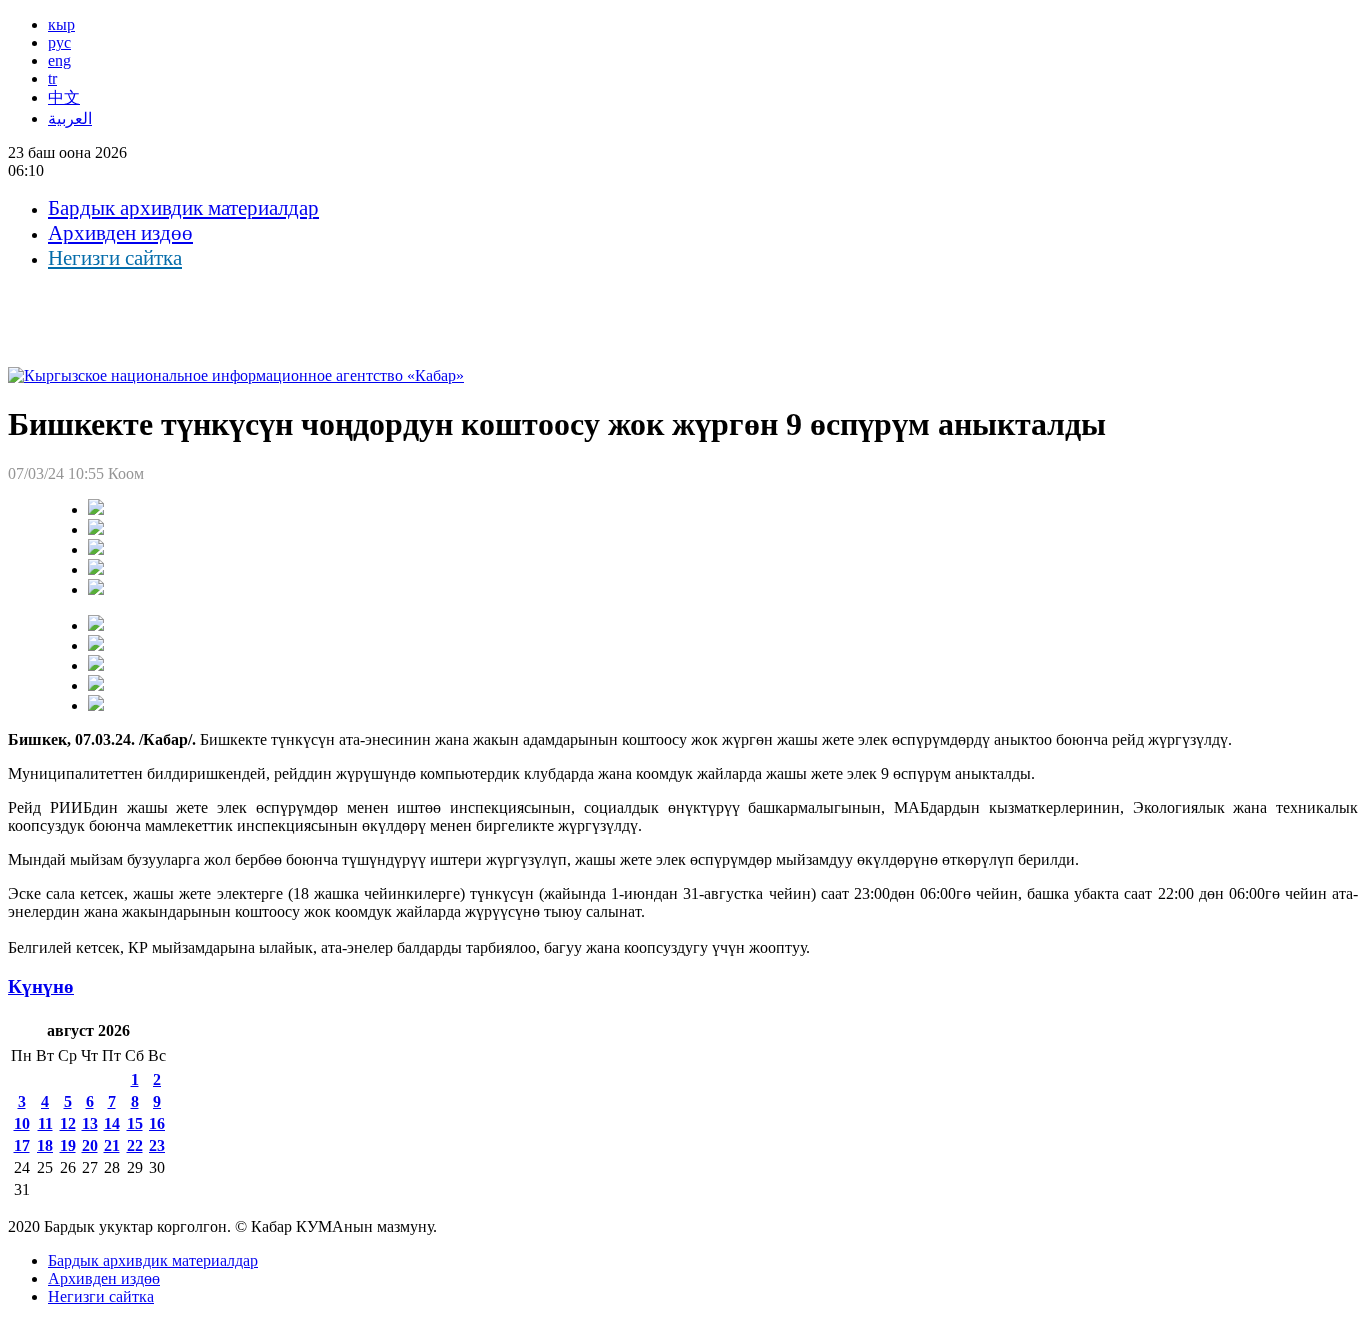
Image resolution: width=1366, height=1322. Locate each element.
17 (22, 1145)
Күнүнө (41, 986)
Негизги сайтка (115, 258)
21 (112, 1145)
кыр (61, 24)
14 (112, 1123)
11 (45, 1123)
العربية (70, 118)
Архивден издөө (120, 233)
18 (45, 1145)
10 (22, 1123)
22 (135, 1145)
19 (68, 1145)
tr (52, 78)
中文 (64, 97)
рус (59, 42)
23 (157, 1145)
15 (135, 1123)
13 (90, 1123)
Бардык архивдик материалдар (183, 208)
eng (59, 60)
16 (157, 1123)
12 (68, 1123)
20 (90, 1145)
